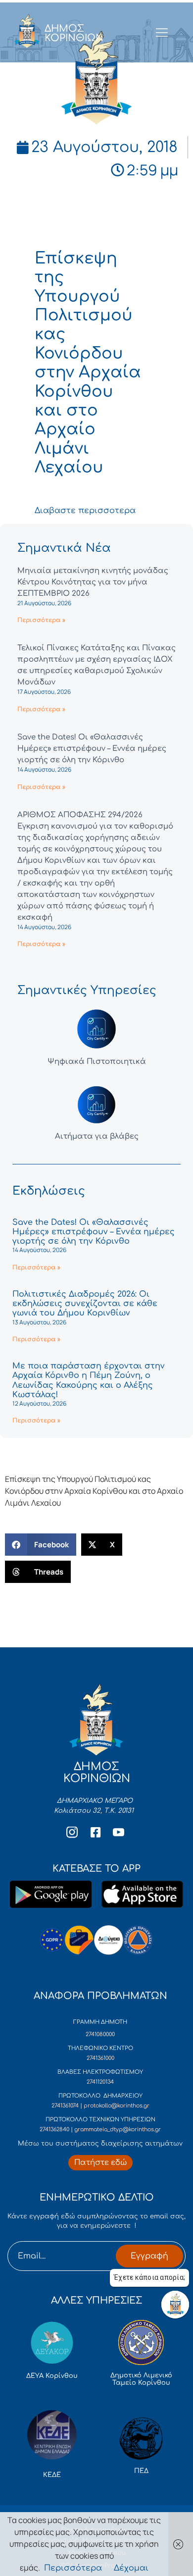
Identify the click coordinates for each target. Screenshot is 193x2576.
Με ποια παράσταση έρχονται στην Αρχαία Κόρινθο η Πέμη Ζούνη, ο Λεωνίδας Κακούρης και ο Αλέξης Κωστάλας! (89, 1380)
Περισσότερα (73, 2568)
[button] (41, 1545)
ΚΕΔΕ (52, 2475)
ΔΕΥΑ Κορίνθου (52, 2376)
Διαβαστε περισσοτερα (85, 511)
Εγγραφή (149, 2256)
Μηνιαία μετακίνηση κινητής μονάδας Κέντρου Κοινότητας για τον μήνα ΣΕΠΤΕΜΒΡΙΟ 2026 (93, 582)
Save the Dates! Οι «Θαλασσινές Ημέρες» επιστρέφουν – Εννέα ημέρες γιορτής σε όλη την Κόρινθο (92, 749)
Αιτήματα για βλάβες (97, 1136)
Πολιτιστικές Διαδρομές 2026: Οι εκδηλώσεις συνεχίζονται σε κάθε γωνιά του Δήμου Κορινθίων (85, 1304)
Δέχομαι (131, 2568)
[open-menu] (162, 33)
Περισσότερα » (41, 620)
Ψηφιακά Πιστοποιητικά (97, 1062)
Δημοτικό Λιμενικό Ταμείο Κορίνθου (141, 2379)
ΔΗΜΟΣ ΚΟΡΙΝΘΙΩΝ (74, 33)
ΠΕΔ (141, 2471)
